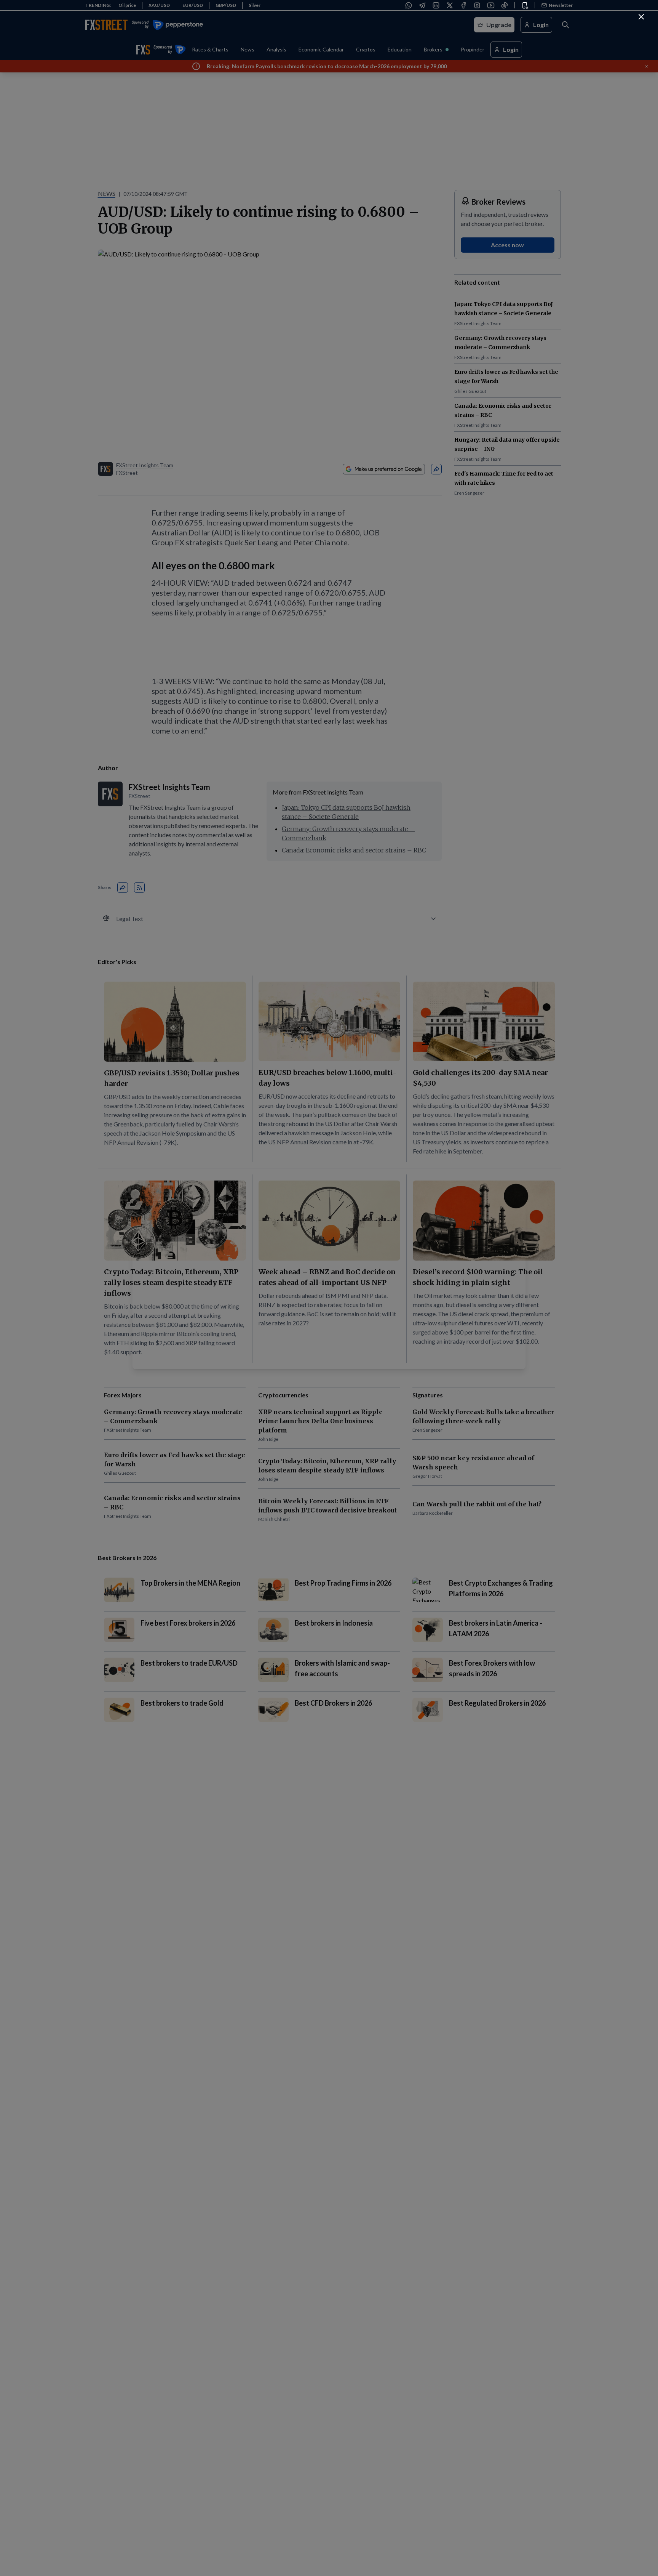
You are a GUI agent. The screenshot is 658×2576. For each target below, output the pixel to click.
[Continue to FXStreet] (641, 17)
